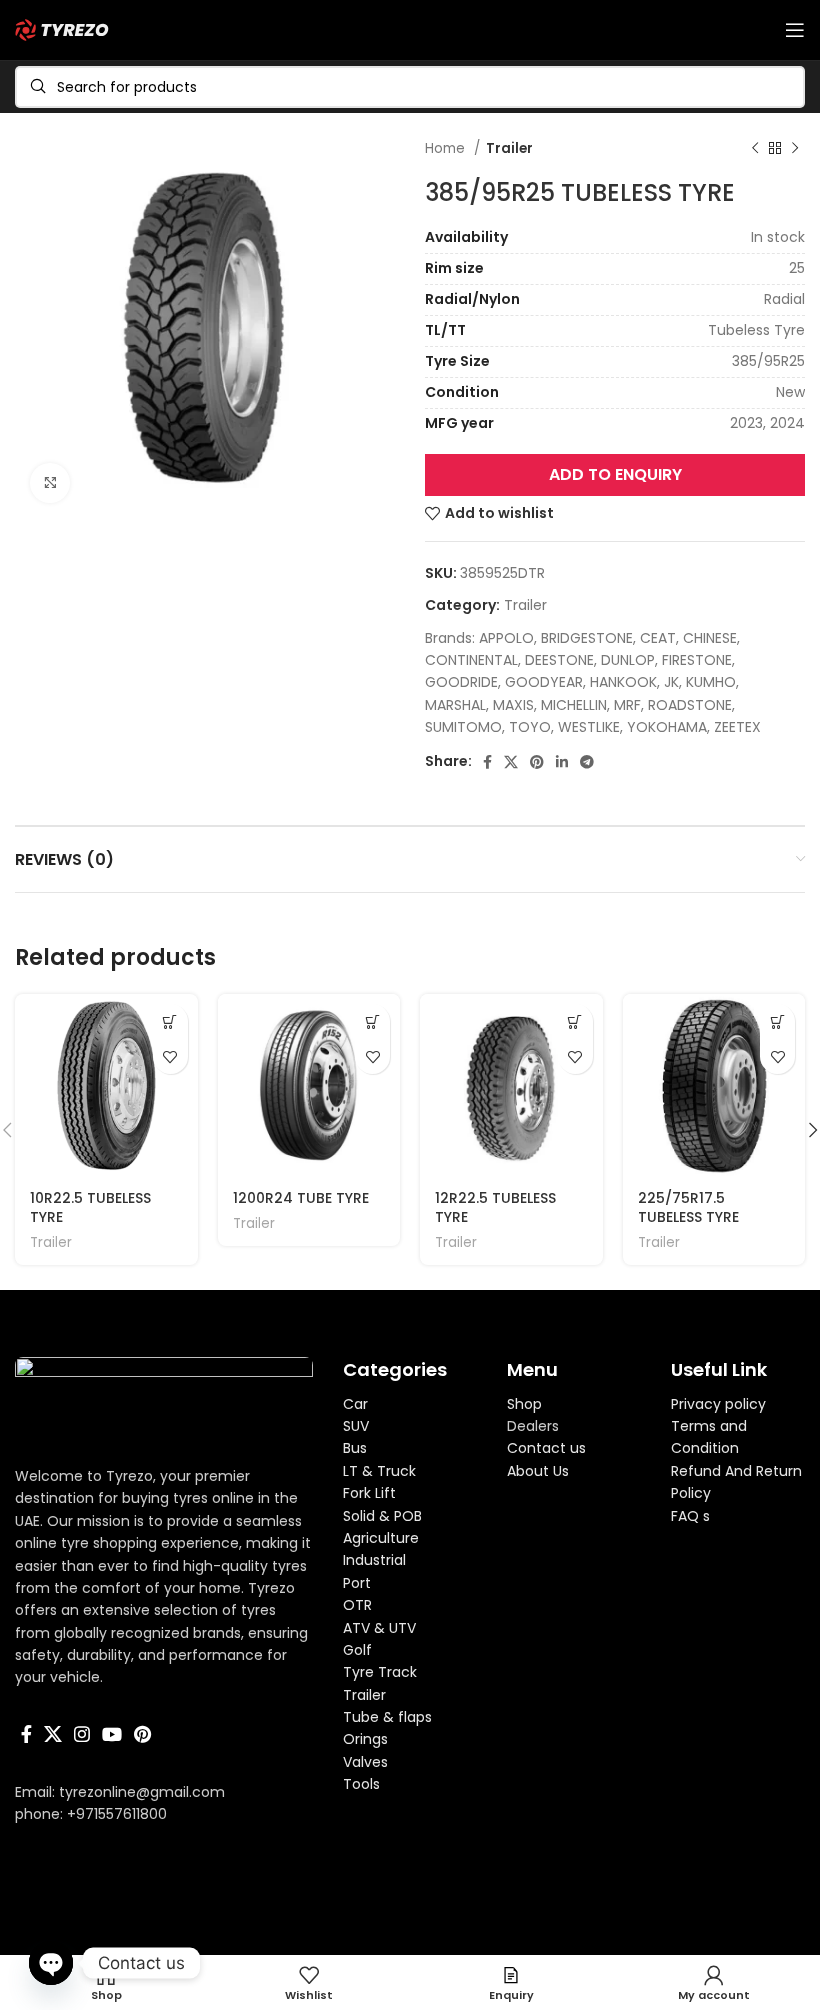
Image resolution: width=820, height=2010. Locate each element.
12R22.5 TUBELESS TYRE (495, 1208)
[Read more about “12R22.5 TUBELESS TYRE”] (575, 1021)
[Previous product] (755, 149)
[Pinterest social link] (537, 762)
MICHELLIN (574, 705)
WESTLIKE (589, 727)
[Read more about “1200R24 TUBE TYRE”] (372, 1021)
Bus (355, 1448)
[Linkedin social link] (562, 762)
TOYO (530, 727)
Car (355, 1404)
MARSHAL (455, 705)
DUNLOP (628, 660)
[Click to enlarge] (50, 483)
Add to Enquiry (615, 474)
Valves (365, 1762)
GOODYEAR (544, 682)
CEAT (658, 638)
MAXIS (513, 705)
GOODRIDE (461, 682)
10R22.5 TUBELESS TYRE (90, 1208)
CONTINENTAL (471, 660)
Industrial (374, 1560)
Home (447, 148)
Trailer (509, 148)
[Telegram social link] (587, 762)
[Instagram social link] (82, 1734)
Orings (365, 1739)
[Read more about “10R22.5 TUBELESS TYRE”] (170, 1021)
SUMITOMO (463, 727)
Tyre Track (380, 1672)
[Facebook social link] (487, 762)
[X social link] (511, 762)
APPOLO (506, 638)
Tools (361, 1784)
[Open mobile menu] (795, 30)
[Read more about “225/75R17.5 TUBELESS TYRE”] (777, 1021)
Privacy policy (718, 1404)
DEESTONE (559, 660)
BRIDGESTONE (587, 638)
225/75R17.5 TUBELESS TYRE (688, 1208)
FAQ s (690, 1516)
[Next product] (795, 149)
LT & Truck (379, 1471)
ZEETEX (737, 727)
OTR (357, 1605)
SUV (356, 1426)
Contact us (546, 1448)
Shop (524, 1404)
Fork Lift (369, 1493)
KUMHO (711, 682)
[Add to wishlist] (170, 1056)
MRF (627, 705)
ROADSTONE (690, 705)
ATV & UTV (379, 1628)
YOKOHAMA (667, 727)
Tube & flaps (387, 1717)
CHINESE (710, 638)
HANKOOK (623, 682)
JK (671, 682)
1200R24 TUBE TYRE (301, 1198)
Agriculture (381, 1538)
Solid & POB (382, 1516)
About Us (538, 1471)
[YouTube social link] (112, 1734)
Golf (357, 1650)
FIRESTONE (697, 660)
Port (357, 1583)
